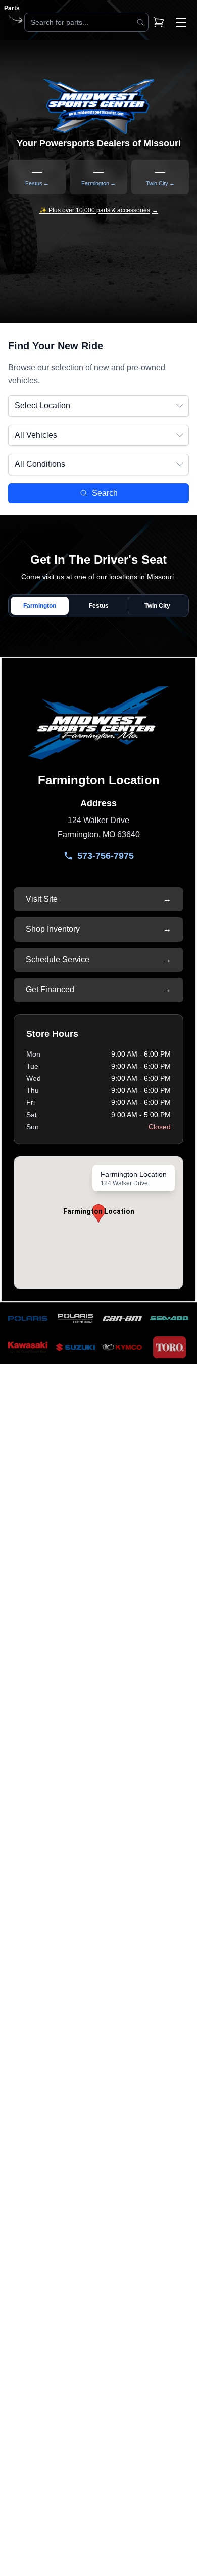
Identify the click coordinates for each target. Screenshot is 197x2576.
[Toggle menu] (181, 22)
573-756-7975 (106, 856)
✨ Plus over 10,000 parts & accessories (99, 210)
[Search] (140, 22)
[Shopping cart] (159, 22)
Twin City (157, 606)
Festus (99, 606)
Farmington (40, 606)
